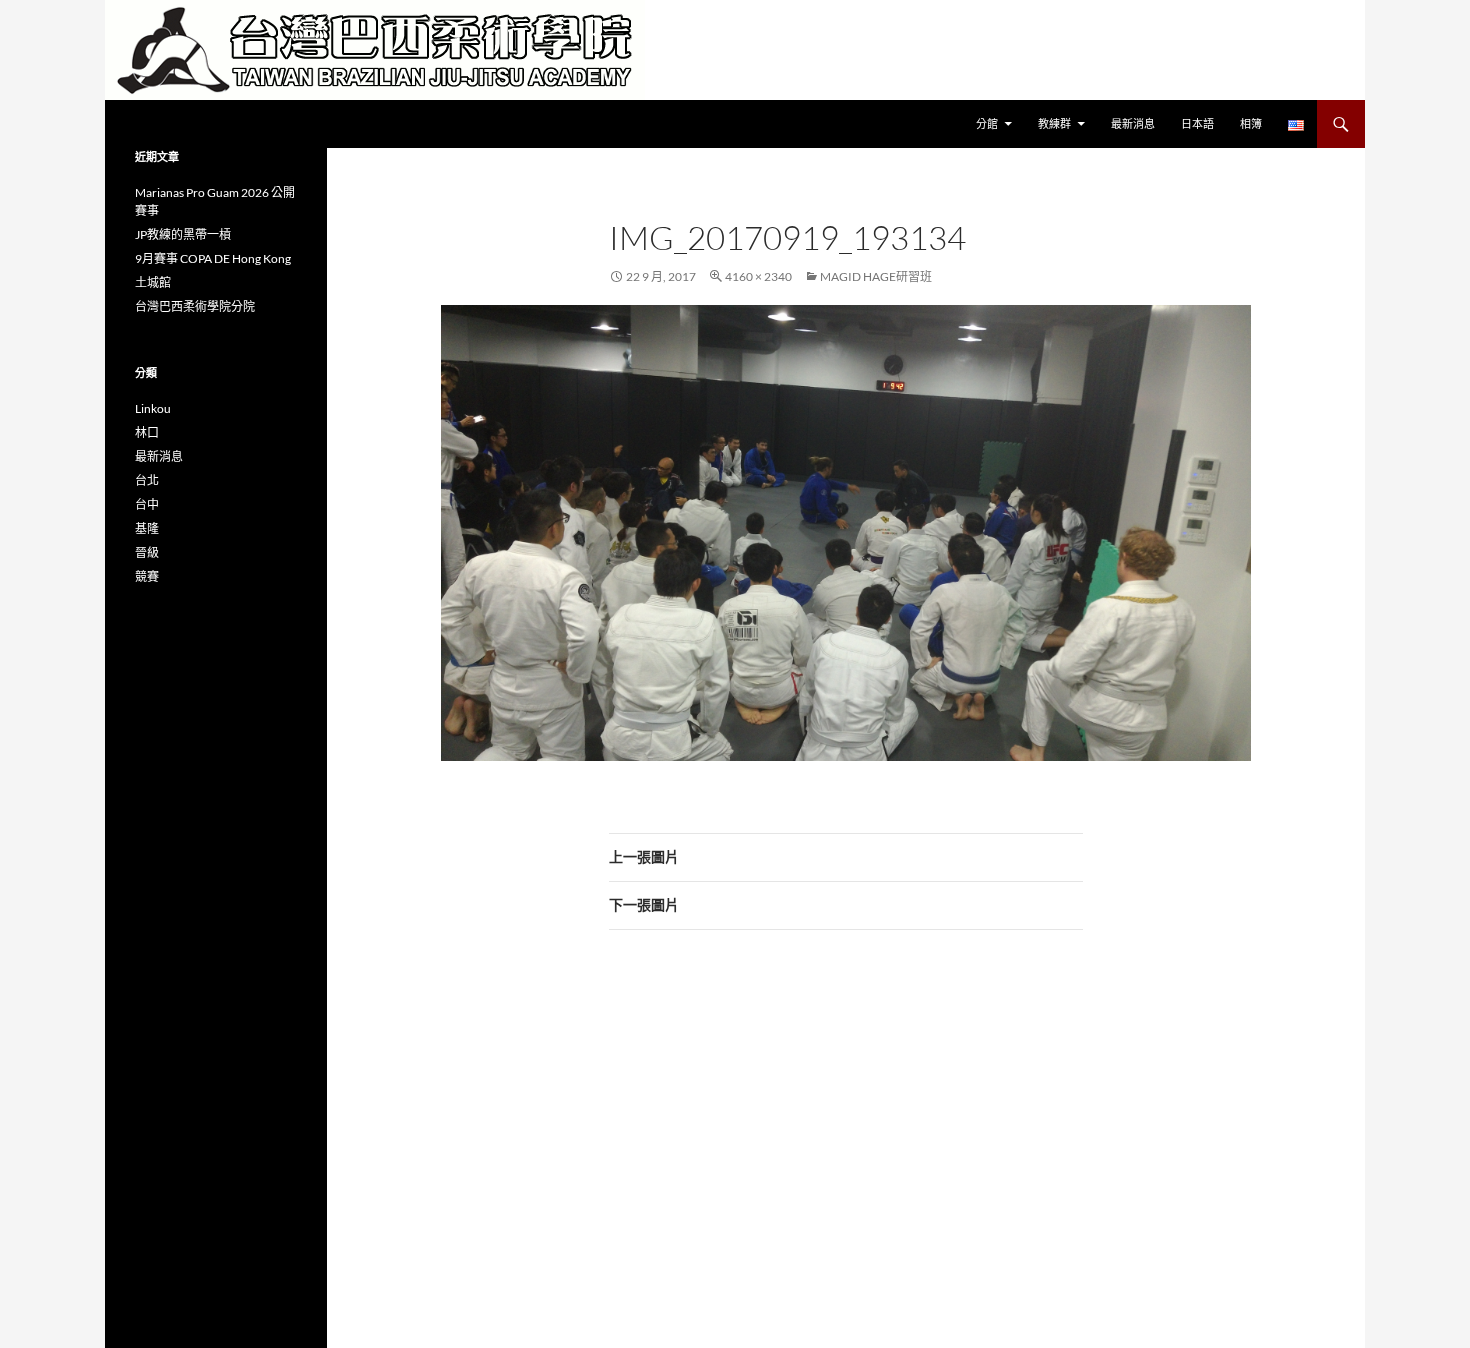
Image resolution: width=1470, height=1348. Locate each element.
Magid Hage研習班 (876, 276)
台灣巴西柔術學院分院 (195, 306)
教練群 (1054, 123)
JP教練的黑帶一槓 (183, 234)
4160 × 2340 (758, 276)
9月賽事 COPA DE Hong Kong (213, 258)
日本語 (1197, 123)
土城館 (153, 282)
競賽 (147, 576)
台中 (147, 504)
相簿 (1251, 123)
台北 (147, 480)
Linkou (153, 408)
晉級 (147, 552)
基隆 (147, 528)
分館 (987, 123)
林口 (147, 432)
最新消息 (1133, 123)
